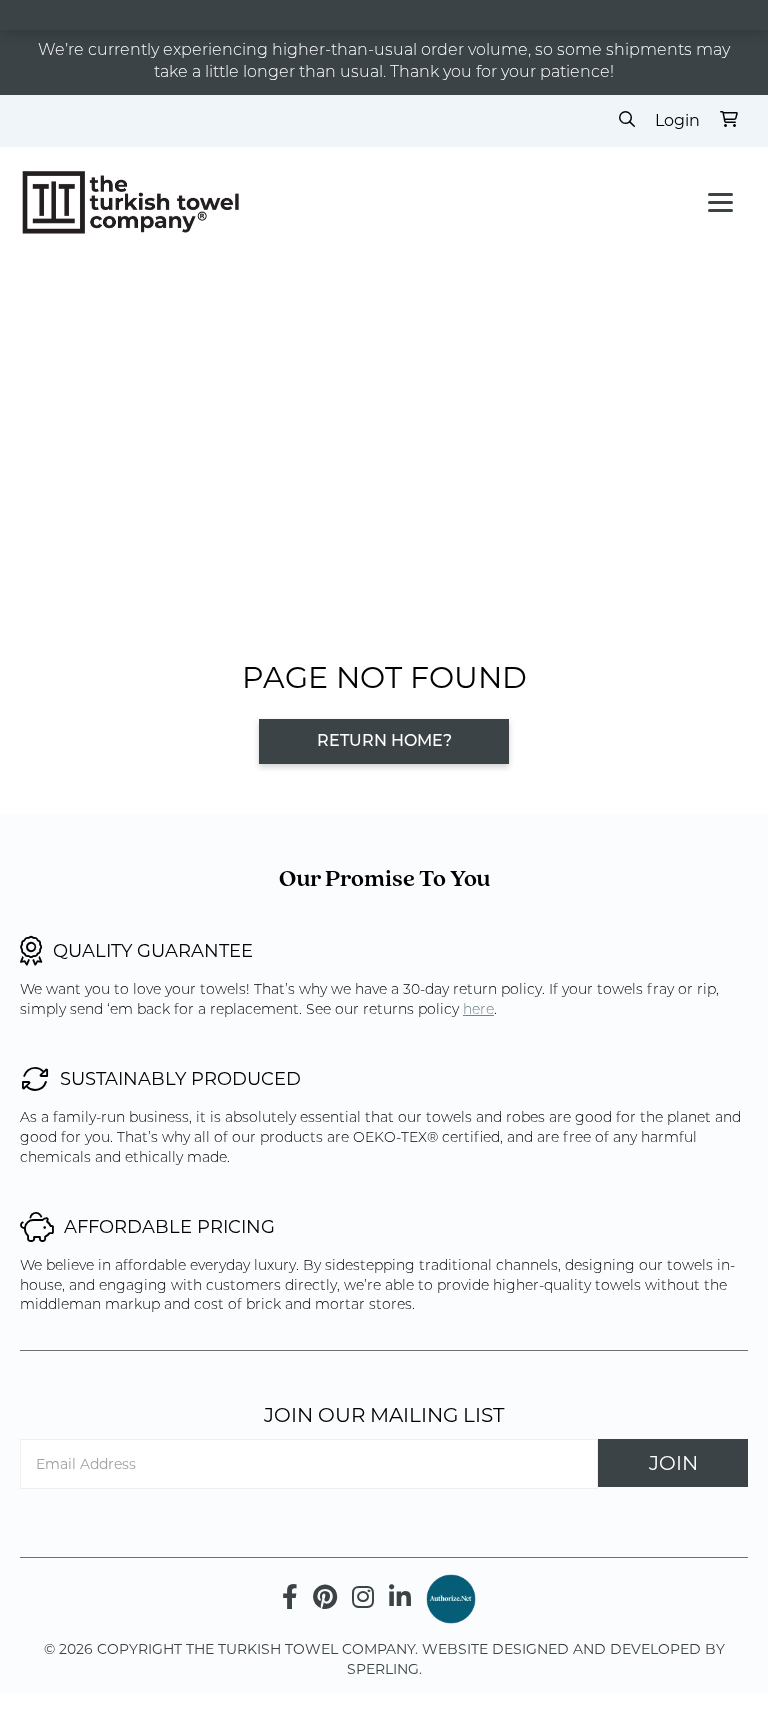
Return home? (384, 742)
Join (673, 1463)
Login (677, 120)
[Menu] (720, 202)
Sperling (383, 1669)
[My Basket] (729, 121)
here (478, 1010)
